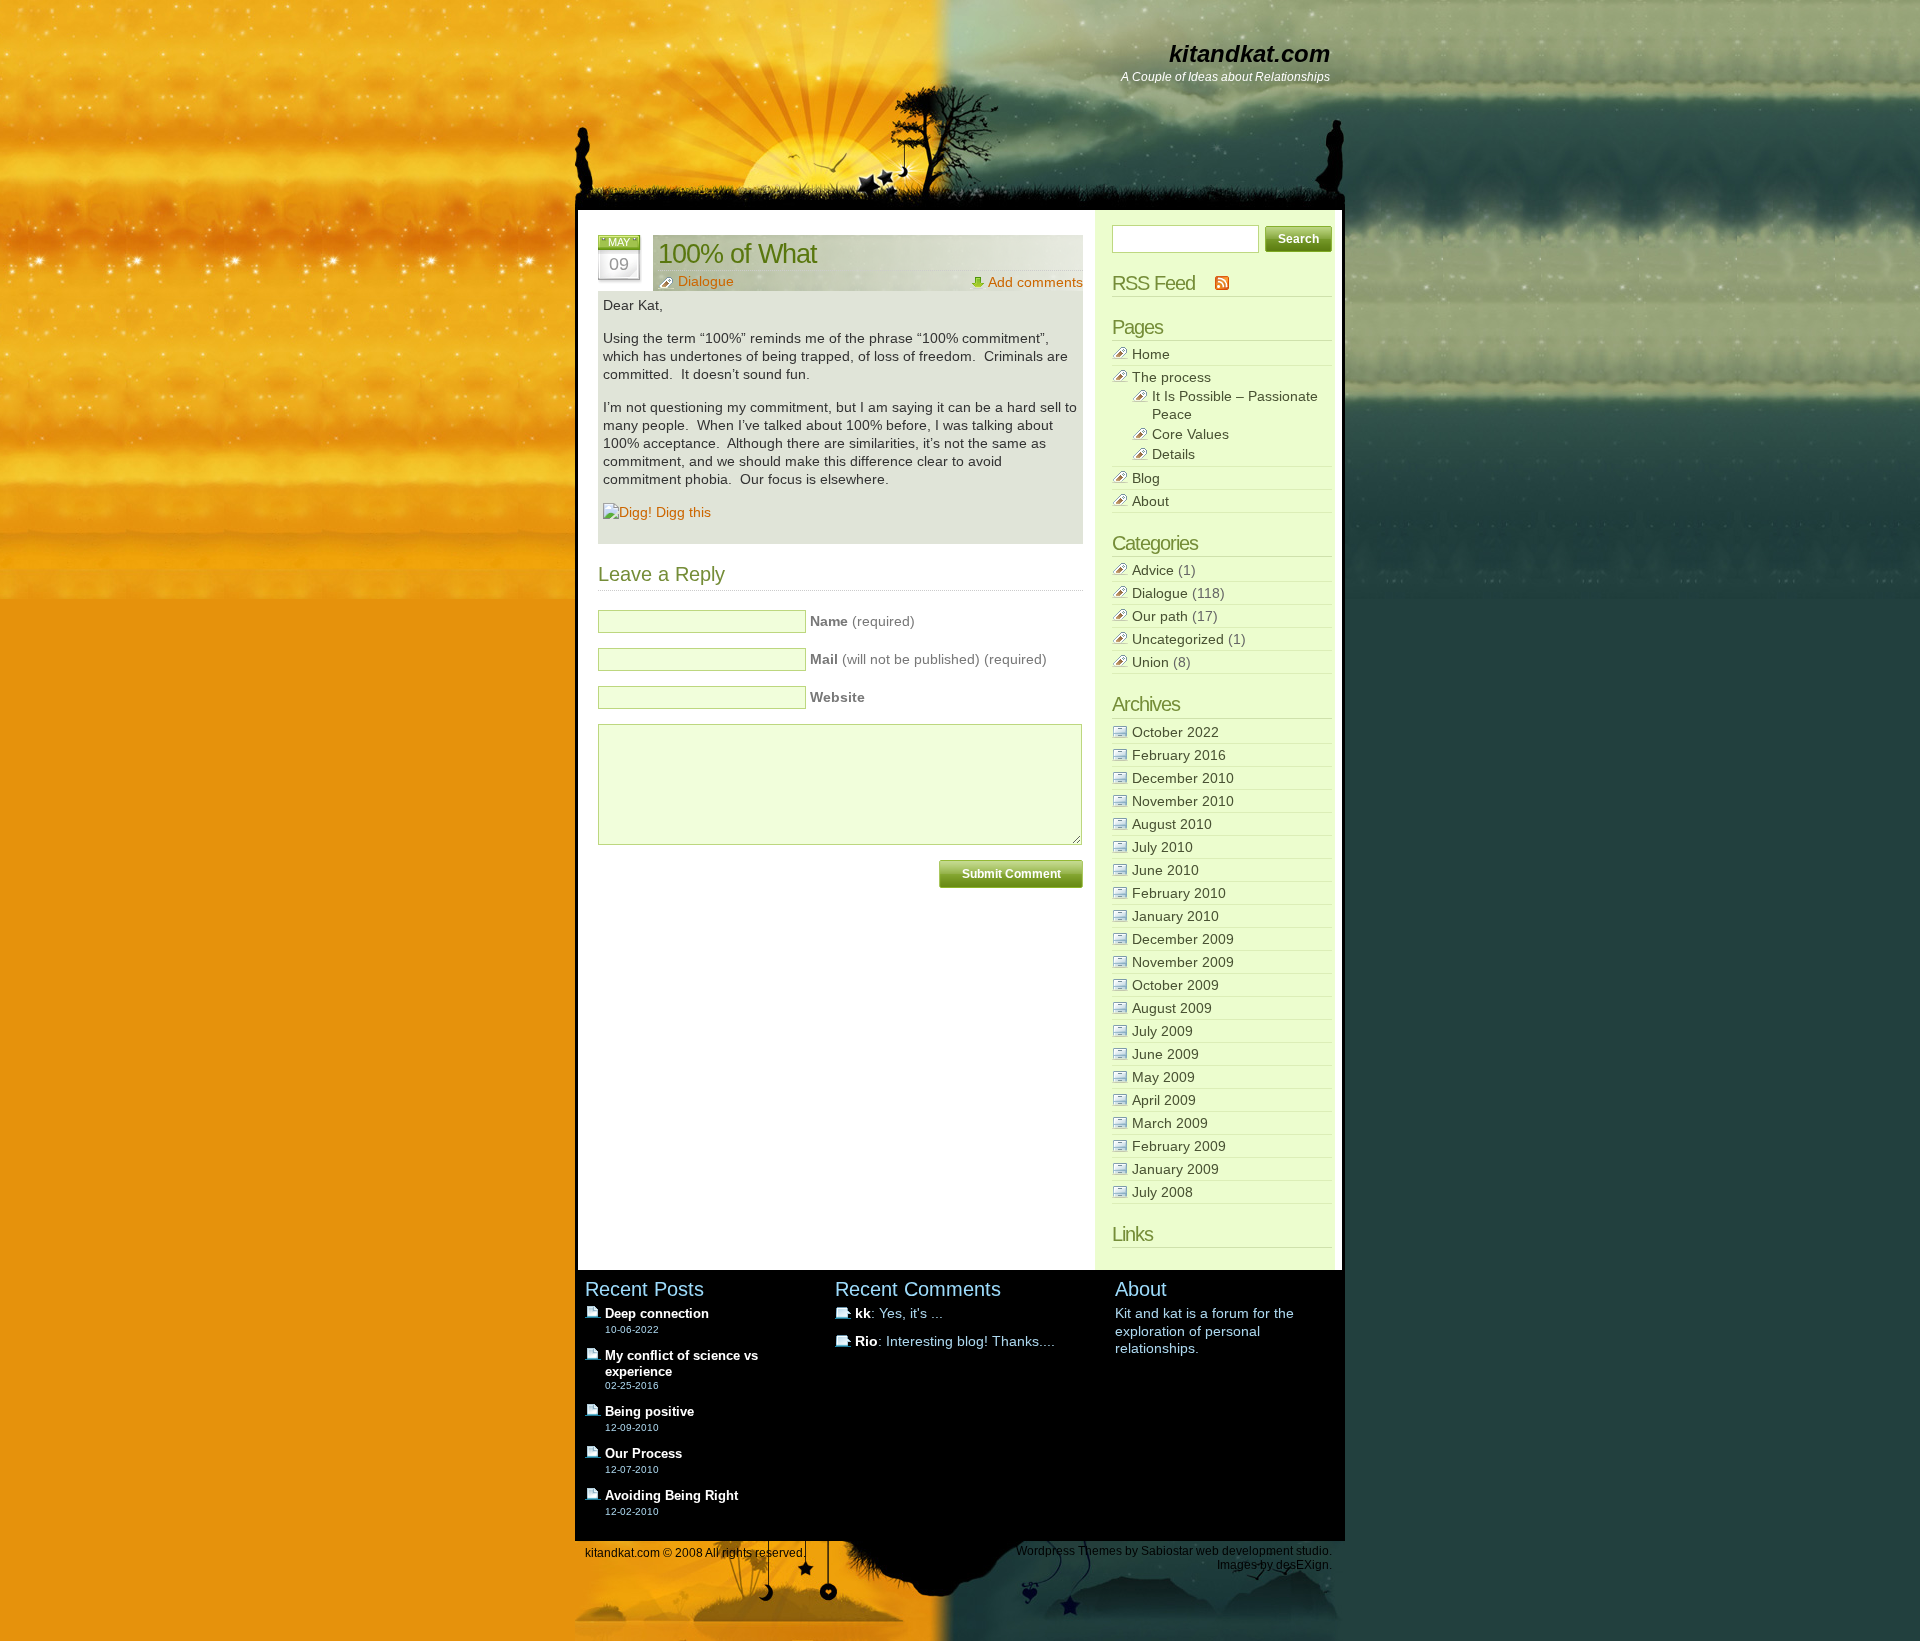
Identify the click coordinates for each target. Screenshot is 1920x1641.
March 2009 (1170, 1123)
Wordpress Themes (1069, 1551)
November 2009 (1183, 962)
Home (1151, 354)
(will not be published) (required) (928, 659)
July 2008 (1162, 1192)
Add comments (1035, 282)
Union (1150, 662)
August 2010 (1172, 824)
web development (1244, 1551)
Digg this (681, 512)
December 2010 (1183, 778)
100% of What (737, 253)
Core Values (1190, 434)
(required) (862, 621)
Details (1173, 454)
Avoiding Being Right (671, 1495)
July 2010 (1162, 847)
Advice (1153, 570)
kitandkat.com (1249, 53)
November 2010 (1183, 801)
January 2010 (1175, 916)
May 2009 (1163, 1077)
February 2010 (1179, 893)
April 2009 (1164, 1100)
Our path (1160, 616)
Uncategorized (1178, 639)
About (1150, 501)
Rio (866, 1341)
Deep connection (657, 1313)
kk (863, 1313)
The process (1171, 377)
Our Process (643, 1453)
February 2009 (1179, 1146)
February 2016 (1179, 755)
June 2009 (1165, 1054)
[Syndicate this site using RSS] (1222, 283)
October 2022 (1175, 732)
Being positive (649, 1411)
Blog (1146, 478)
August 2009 (1172, 1008)
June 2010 (1165, 870)
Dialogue (706, 281)
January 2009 (1175, 1169)
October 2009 (1175, 985)
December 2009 (1183, 939)
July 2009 (1162, 1031)
